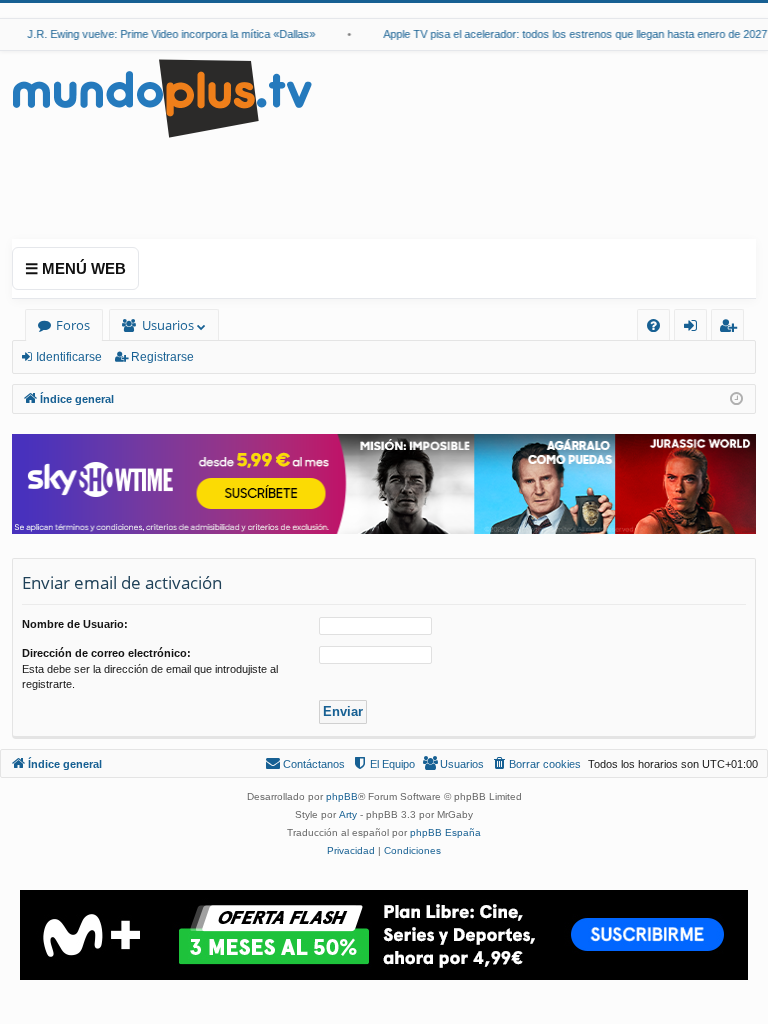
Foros (73, 325)
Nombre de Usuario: (75, 624)
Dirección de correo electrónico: (106, 653)
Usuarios (168, 325)
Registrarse (162, 357)
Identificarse (69, 357)
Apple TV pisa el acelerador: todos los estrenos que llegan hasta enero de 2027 (569, 34)
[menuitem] (653, 325)
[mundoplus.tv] (162, 97)
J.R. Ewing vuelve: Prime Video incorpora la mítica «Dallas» (165, 34)
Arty (348, 814)
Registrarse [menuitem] (732, 328)
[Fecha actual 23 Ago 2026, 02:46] (736, 399)
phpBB (342, 796)
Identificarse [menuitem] (694, 328)
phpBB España (445, 832)
